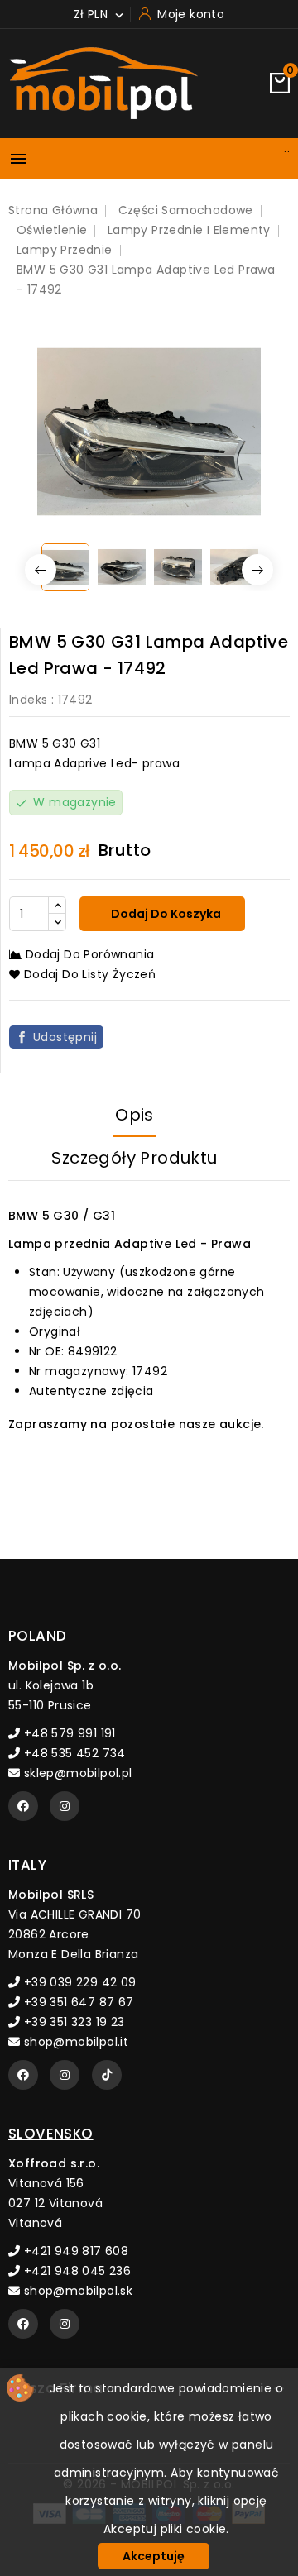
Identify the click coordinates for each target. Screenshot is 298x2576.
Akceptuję (154, 2556)
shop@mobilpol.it (74, 2042)
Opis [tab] (135, 1115)
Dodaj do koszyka (165, 914)
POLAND (37, 1636)
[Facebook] (23, 1806)
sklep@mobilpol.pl (76, 1773)
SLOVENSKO (51, 2134)
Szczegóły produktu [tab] (134, 1158)
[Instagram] (65, 1806)
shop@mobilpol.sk (76, 2291)
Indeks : (31, 700)
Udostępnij (65, 1037)
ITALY (27, 1865)
